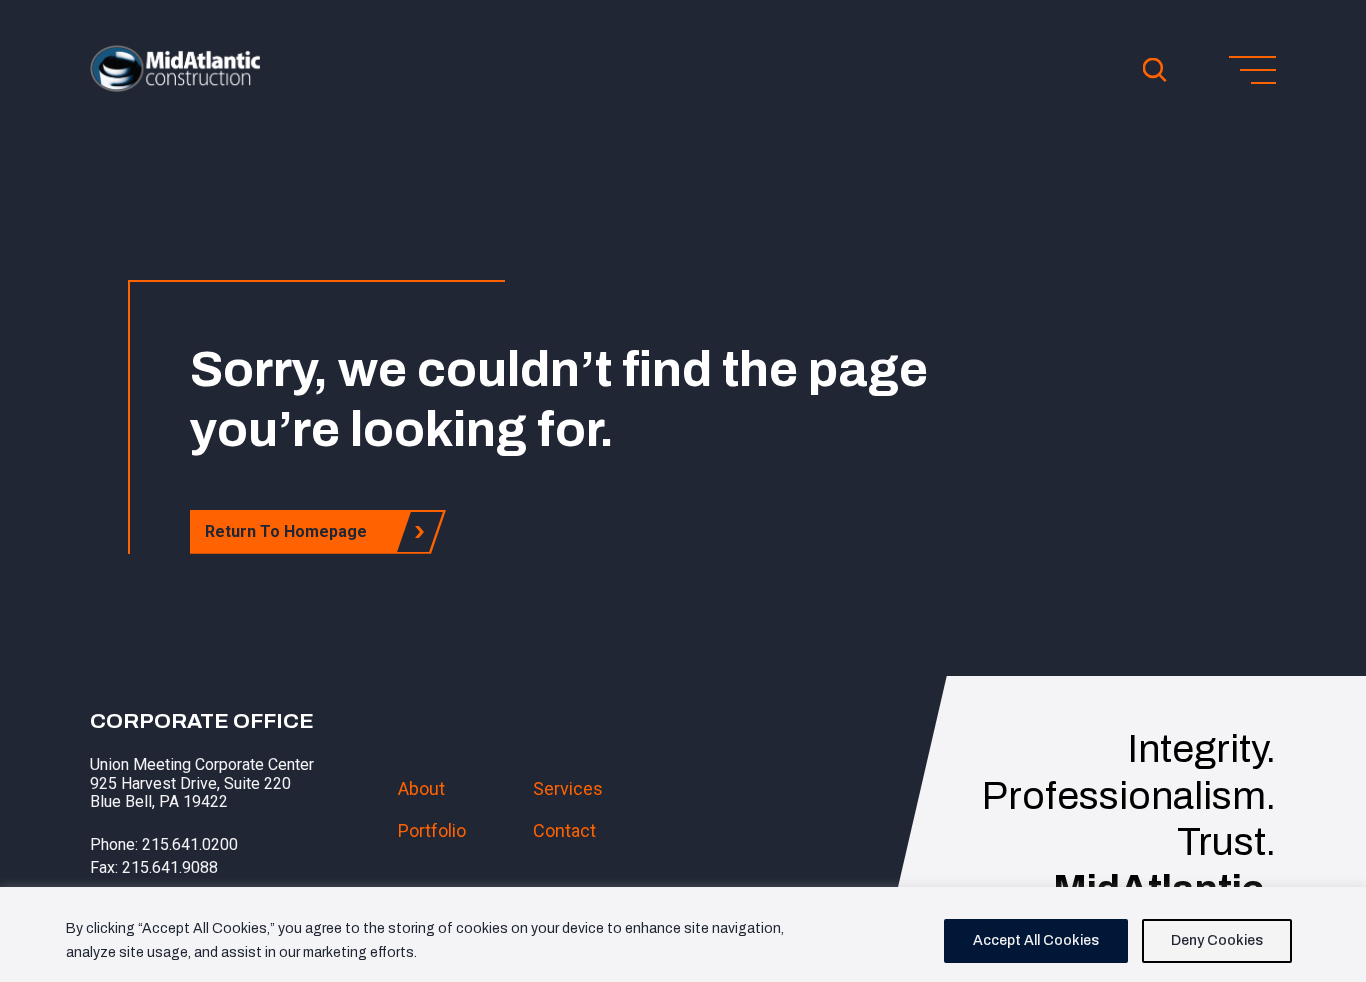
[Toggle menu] (1252, 70)
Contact (564, 830)
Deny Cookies (1217, 940)
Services (568, 788)
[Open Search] (1155, 70)
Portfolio (432, 830)
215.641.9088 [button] (170, 867)
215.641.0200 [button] (190, 844)
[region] (683, 934)
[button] (175, 86)
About (421, 788)
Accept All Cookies (1036, 940)
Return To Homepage (286, 531)
